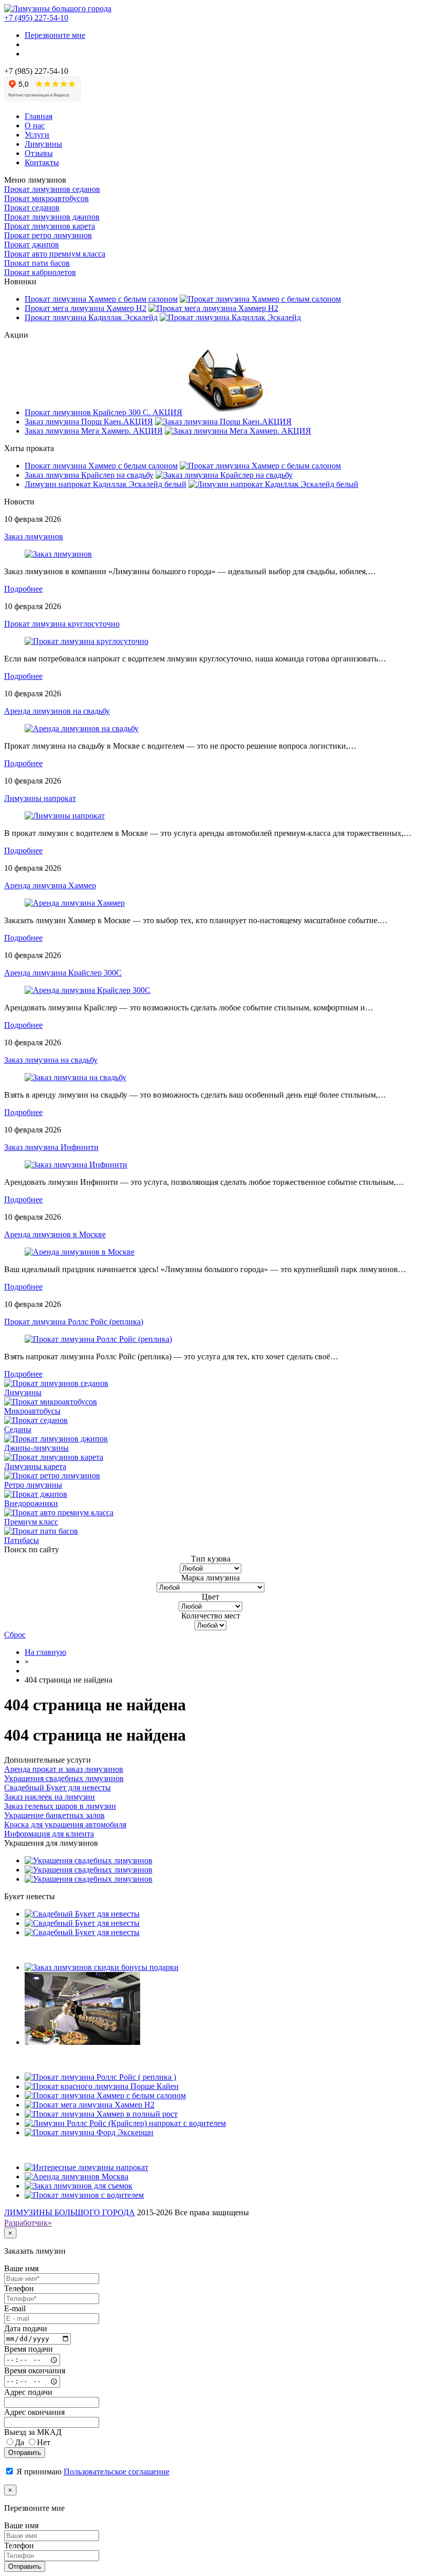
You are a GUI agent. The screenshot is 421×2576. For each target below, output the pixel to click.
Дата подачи (26, 2328)
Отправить (25, 2453)
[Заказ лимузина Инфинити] (76, 1165)
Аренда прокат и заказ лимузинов (64, 1769)
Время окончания (35, 2370)
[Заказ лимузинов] (58, 554)
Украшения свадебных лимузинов (64, 1778)
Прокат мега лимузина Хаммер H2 (85, 308)
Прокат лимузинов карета (50, 226)
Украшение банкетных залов (54, 1815)
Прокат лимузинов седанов (52, 189)
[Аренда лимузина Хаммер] (75, 903)
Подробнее (23, 589)
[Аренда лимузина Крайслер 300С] (88, 990)
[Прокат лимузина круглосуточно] (87, 641)
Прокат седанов (32, 208)
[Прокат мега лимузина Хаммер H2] (213, 308)
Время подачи (28, 2349)
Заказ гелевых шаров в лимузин (60, 1806)
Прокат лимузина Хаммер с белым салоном (101, 299)
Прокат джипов (32, 245)
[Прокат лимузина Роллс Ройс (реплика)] (98, 1339)
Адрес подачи (28, 2392)
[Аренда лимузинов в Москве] (80, 1252)
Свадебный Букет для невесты (58, 1788)
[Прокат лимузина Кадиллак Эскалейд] (230, 317)
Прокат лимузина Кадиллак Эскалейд (91, 317)
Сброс (15, 1635)
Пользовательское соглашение (117, 2472)
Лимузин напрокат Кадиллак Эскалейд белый (106, 484)
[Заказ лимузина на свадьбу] (75, 1077)
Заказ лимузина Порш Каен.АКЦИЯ (89, 422)
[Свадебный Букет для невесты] (82, 1914)
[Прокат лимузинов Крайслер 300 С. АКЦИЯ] (234, 412)
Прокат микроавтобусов (46, 198)
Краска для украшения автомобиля (65, 1824)
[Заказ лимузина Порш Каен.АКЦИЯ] (223, 422)
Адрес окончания (34, 2412)
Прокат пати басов (37, 263)
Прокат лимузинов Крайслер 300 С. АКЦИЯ (103, 412)
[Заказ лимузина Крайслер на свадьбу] (224, 475)
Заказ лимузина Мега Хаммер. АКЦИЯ (94, 431)
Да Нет (33, 2442)
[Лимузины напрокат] (65, 816)
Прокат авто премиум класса (55, 254)
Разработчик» (28, 2223)
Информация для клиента (49, 1834)
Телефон (19, 2288)
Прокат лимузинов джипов (52, 217)
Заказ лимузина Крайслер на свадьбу (89, 475)
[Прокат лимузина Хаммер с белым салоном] (260, 299)
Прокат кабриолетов (40, 272)
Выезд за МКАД (33, 2432)
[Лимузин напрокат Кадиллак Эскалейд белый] (273, 484)
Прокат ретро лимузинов (48, 235)
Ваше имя (21, 2268)
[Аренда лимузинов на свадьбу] (82, 728)
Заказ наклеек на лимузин (50, 1797)
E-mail (15, 2308)
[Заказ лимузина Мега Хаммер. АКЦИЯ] (238, 431)
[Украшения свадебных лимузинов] (89, 1860)
